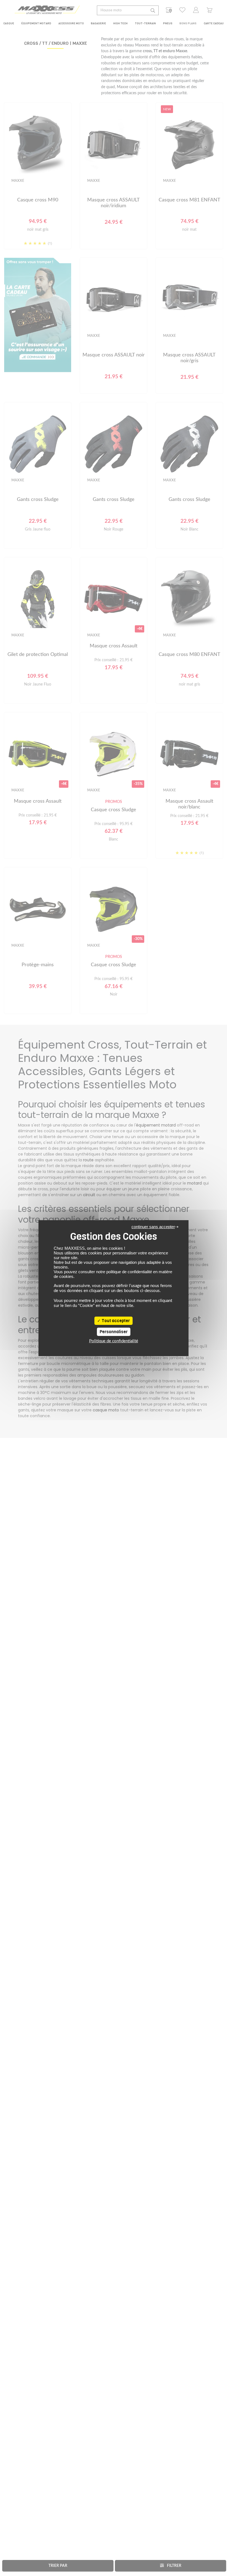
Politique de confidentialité (114, 1341)
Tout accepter (115, 1321)
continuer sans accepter (153, 1227)
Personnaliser (114, 1332)
